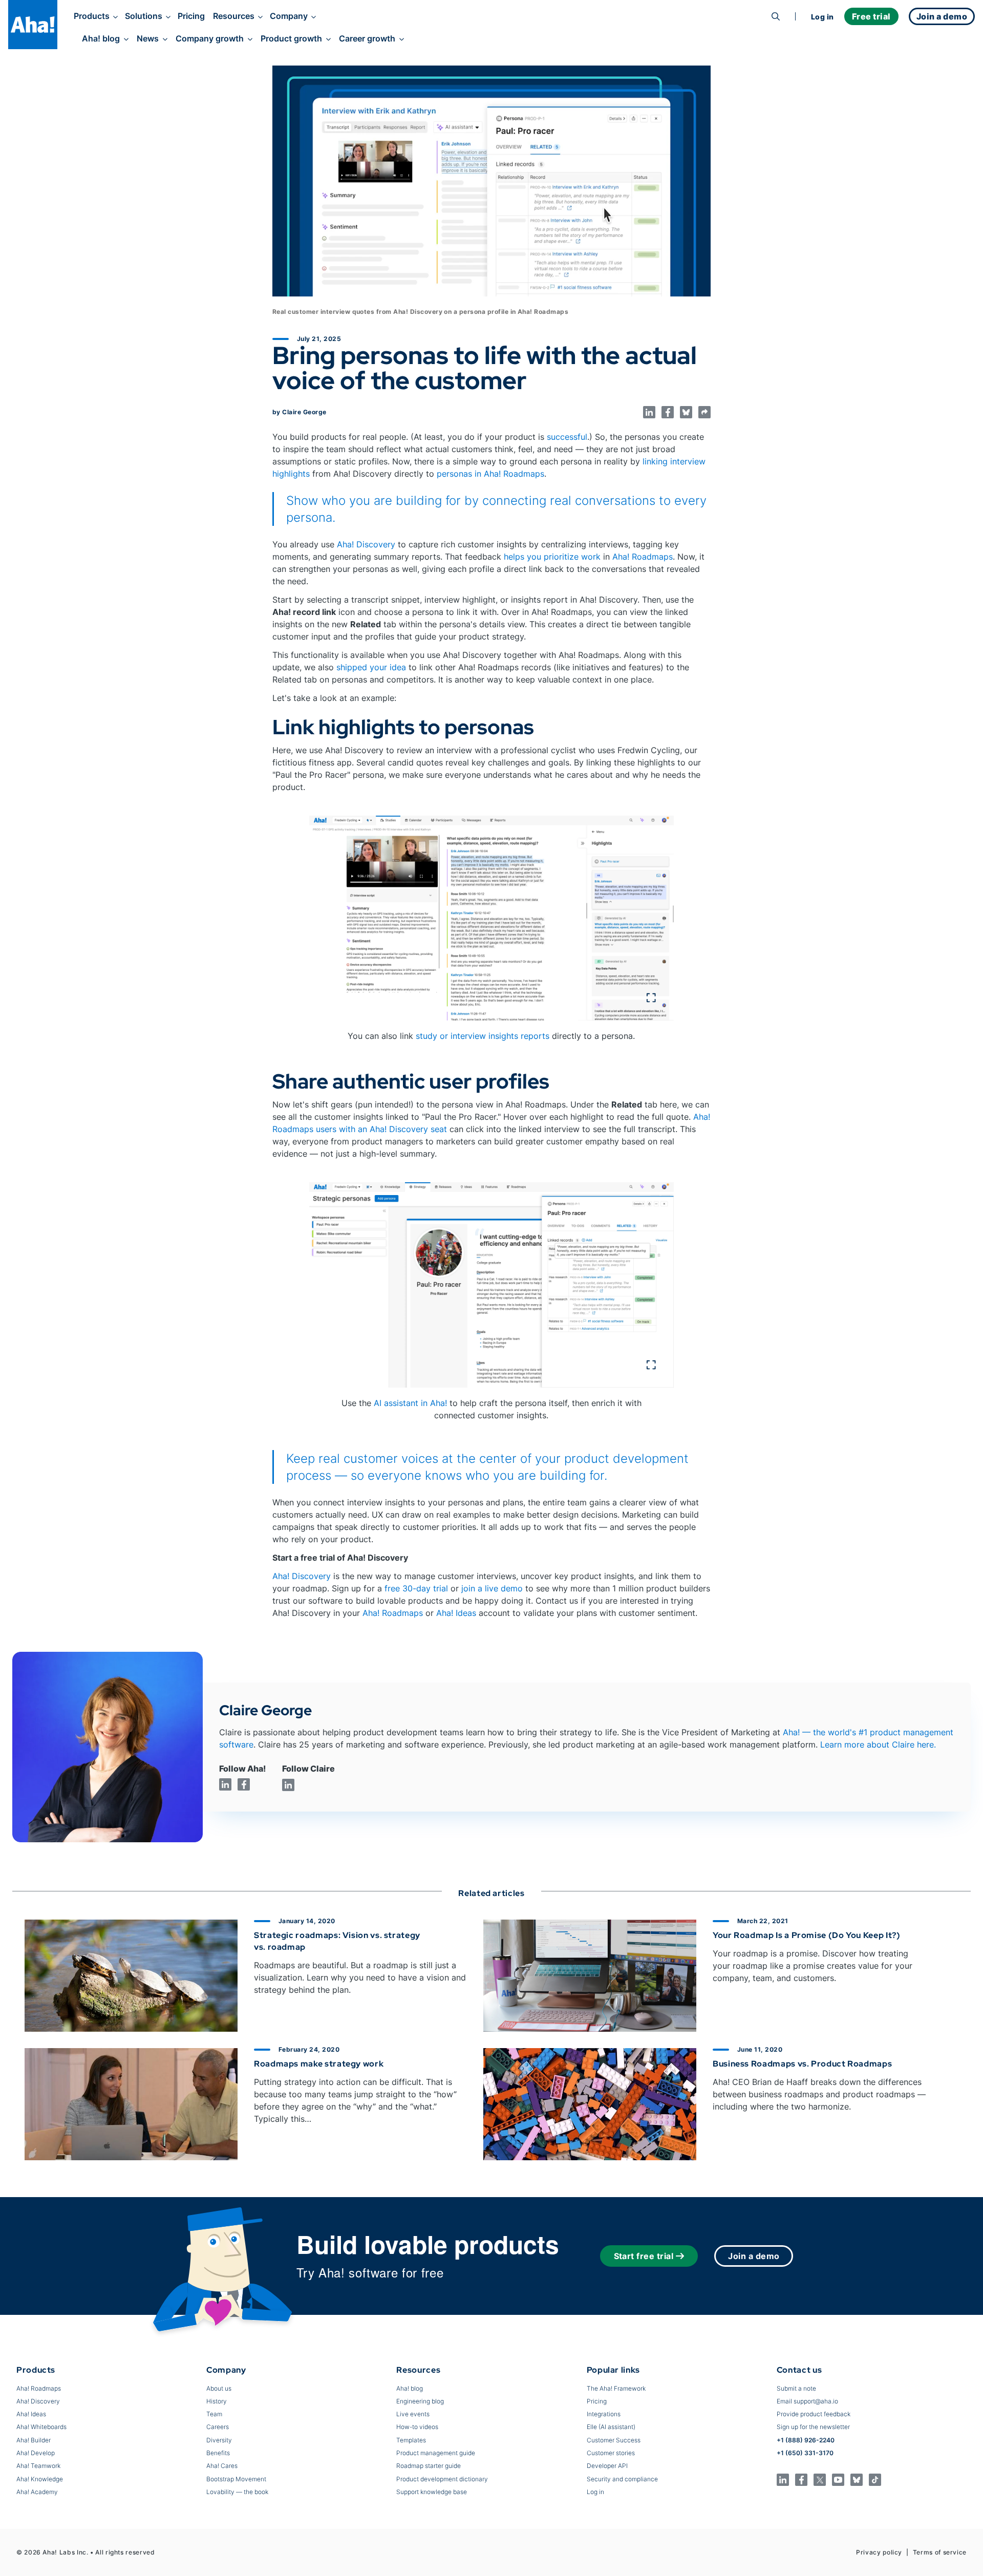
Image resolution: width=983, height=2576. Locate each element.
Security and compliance (622, 2479)
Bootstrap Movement (236, 2479)
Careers (218, 2427)
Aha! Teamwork (38, 2466)
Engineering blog (420, 2401)
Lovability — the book (237, 2492)
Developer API (607, 2466)
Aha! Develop (36, 2453)
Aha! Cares (222, 2466)
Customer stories (611, 2453)
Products (92, 16)
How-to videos (417, 2427)
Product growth (291, 38)
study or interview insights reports (483, 1036)
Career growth (367, 38)
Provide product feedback (814, 2414)
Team (214, 2414)
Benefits (218, 2453)
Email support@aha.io (807, 2401)
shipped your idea (371, 667)
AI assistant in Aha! (410, 1403)
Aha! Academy (37, 2492)
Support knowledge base (432, 2492)
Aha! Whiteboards (41, 2427)
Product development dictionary (442, 2479)
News (148, 38)
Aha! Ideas (456, 1613)
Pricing (191, 16)
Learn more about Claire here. (878, 1744)
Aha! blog (101, 38)
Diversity (219, 2440)
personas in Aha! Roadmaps (490, 474)
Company (289, 16)
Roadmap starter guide (429, 2466)
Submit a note (796, 2388)
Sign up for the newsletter (813, 2427)
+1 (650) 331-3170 (805, 2453)
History (217, 2401)
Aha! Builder (34, 2440)
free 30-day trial (416, 1588)
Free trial (871, 16)
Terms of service (940, 2552)
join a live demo (492, 1588)
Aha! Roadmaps (643, 557)
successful (567, 437)
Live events (413, 2414)
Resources (234, 16)
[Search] (776, 16)
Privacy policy (879, 2552)
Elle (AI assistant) (611, 2427)
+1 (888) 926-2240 (806, 2440)
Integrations (604, 2414)
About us (219, 2388)
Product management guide (436, 2453)
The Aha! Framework (616, 2388)
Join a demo (754, 2256)
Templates (411, 2440)
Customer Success (614, 2440)
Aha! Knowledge (40, 2479)
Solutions (144, 16)
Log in (822, 17)
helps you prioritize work (552, 557)
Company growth (210, 38)
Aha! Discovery (366, 544)
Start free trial (644, 2256)
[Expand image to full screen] (491, 918)
